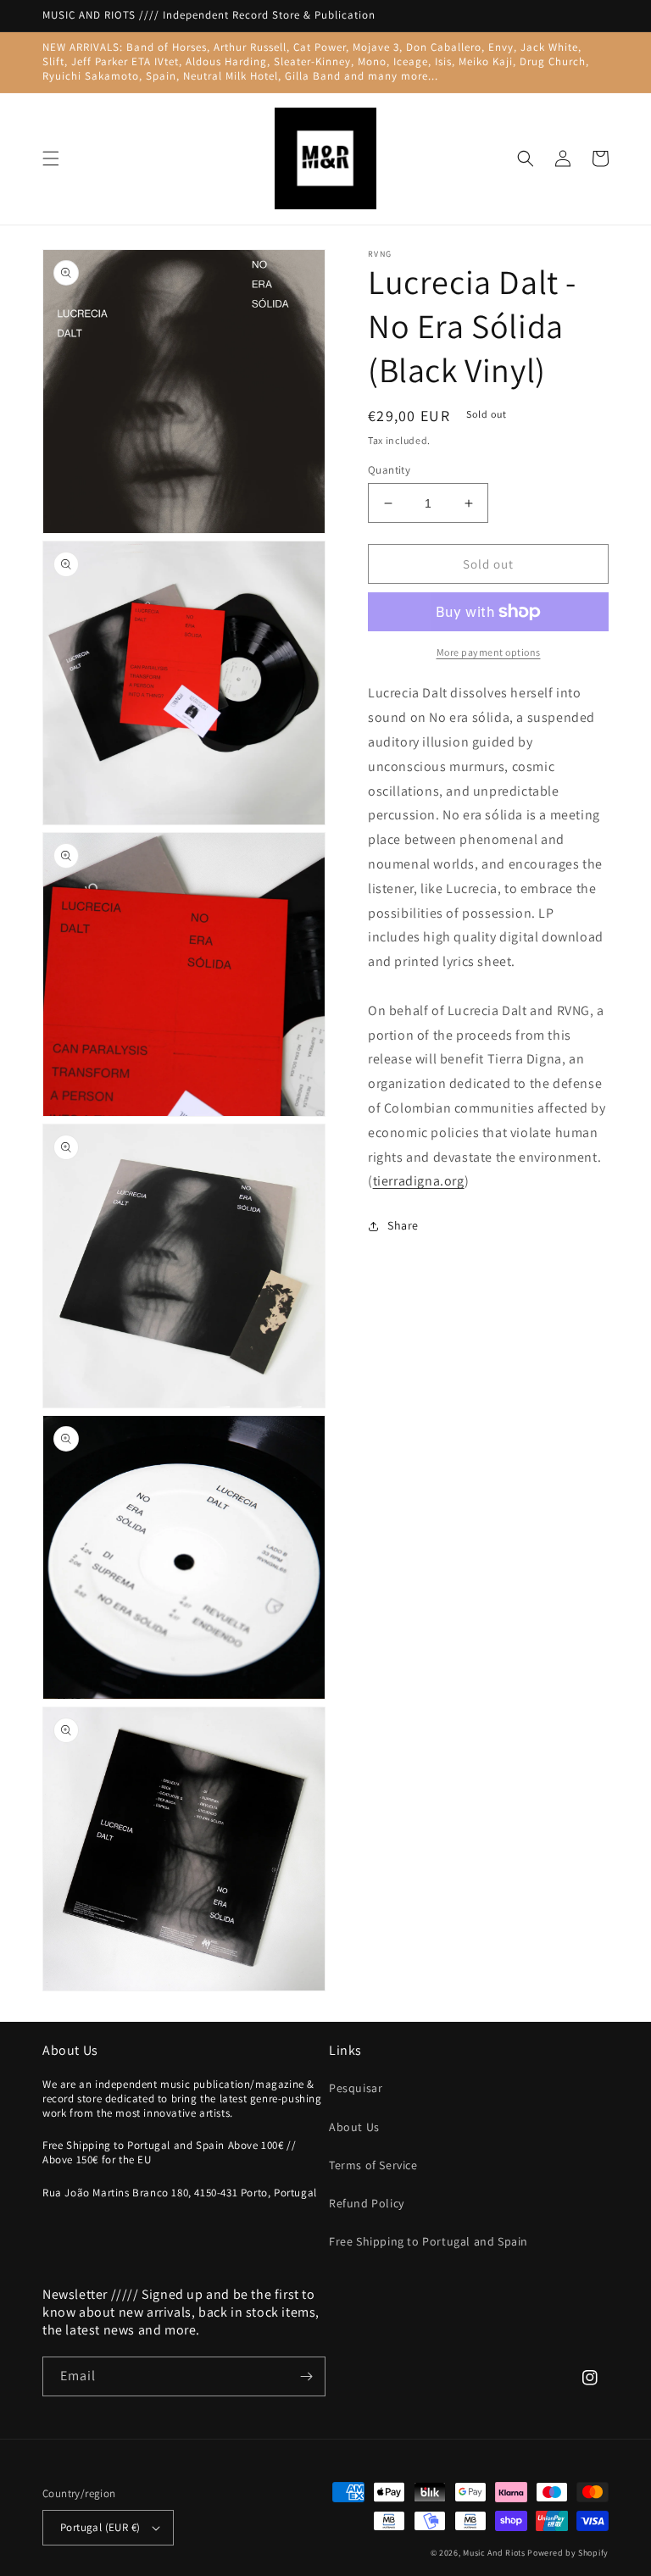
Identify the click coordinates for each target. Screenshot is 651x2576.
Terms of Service (373, 2165)
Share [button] (403, 1225)
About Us (354, 2127)
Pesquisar (356, 2088)
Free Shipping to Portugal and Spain (428, 2241)
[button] (51, 158)
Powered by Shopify (568, 2553)
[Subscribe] (306, 2376)
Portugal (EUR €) (100, 2527)
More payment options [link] (489, 652)
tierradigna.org (419, 1181)
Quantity (389, 470)
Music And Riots (495, 2553)
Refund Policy (367, 2203)
